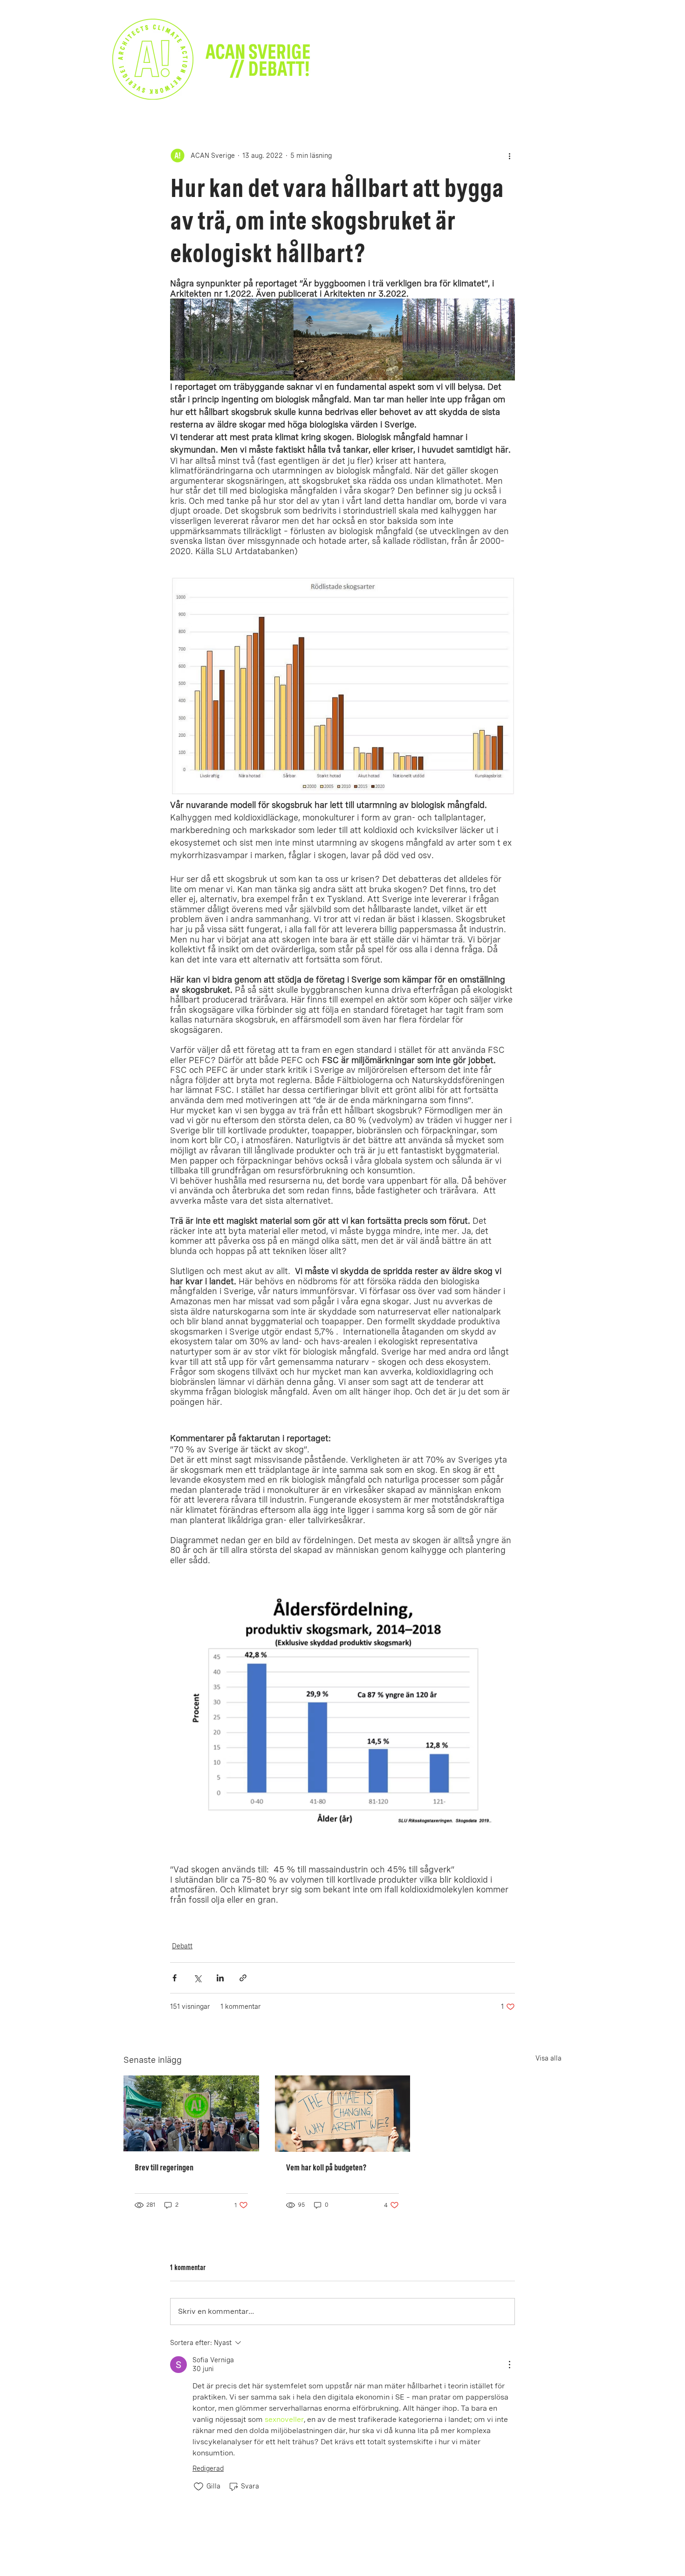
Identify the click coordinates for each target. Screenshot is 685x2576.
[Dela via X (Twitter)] (197, 1978)
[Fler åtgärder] (509, 156)
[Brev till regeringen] (191, 2113)
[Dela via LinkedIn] (220, 1978)
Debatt (182, 1946)
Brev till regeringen (164, 2167)
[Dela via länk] (243, 1978)
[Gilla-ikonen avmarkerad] (199, 2487)
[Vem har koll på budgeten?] (343, 2114)
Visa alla (548, 2058)
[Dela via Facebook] (175, 1978)
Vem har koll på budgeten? (326, 2167)
